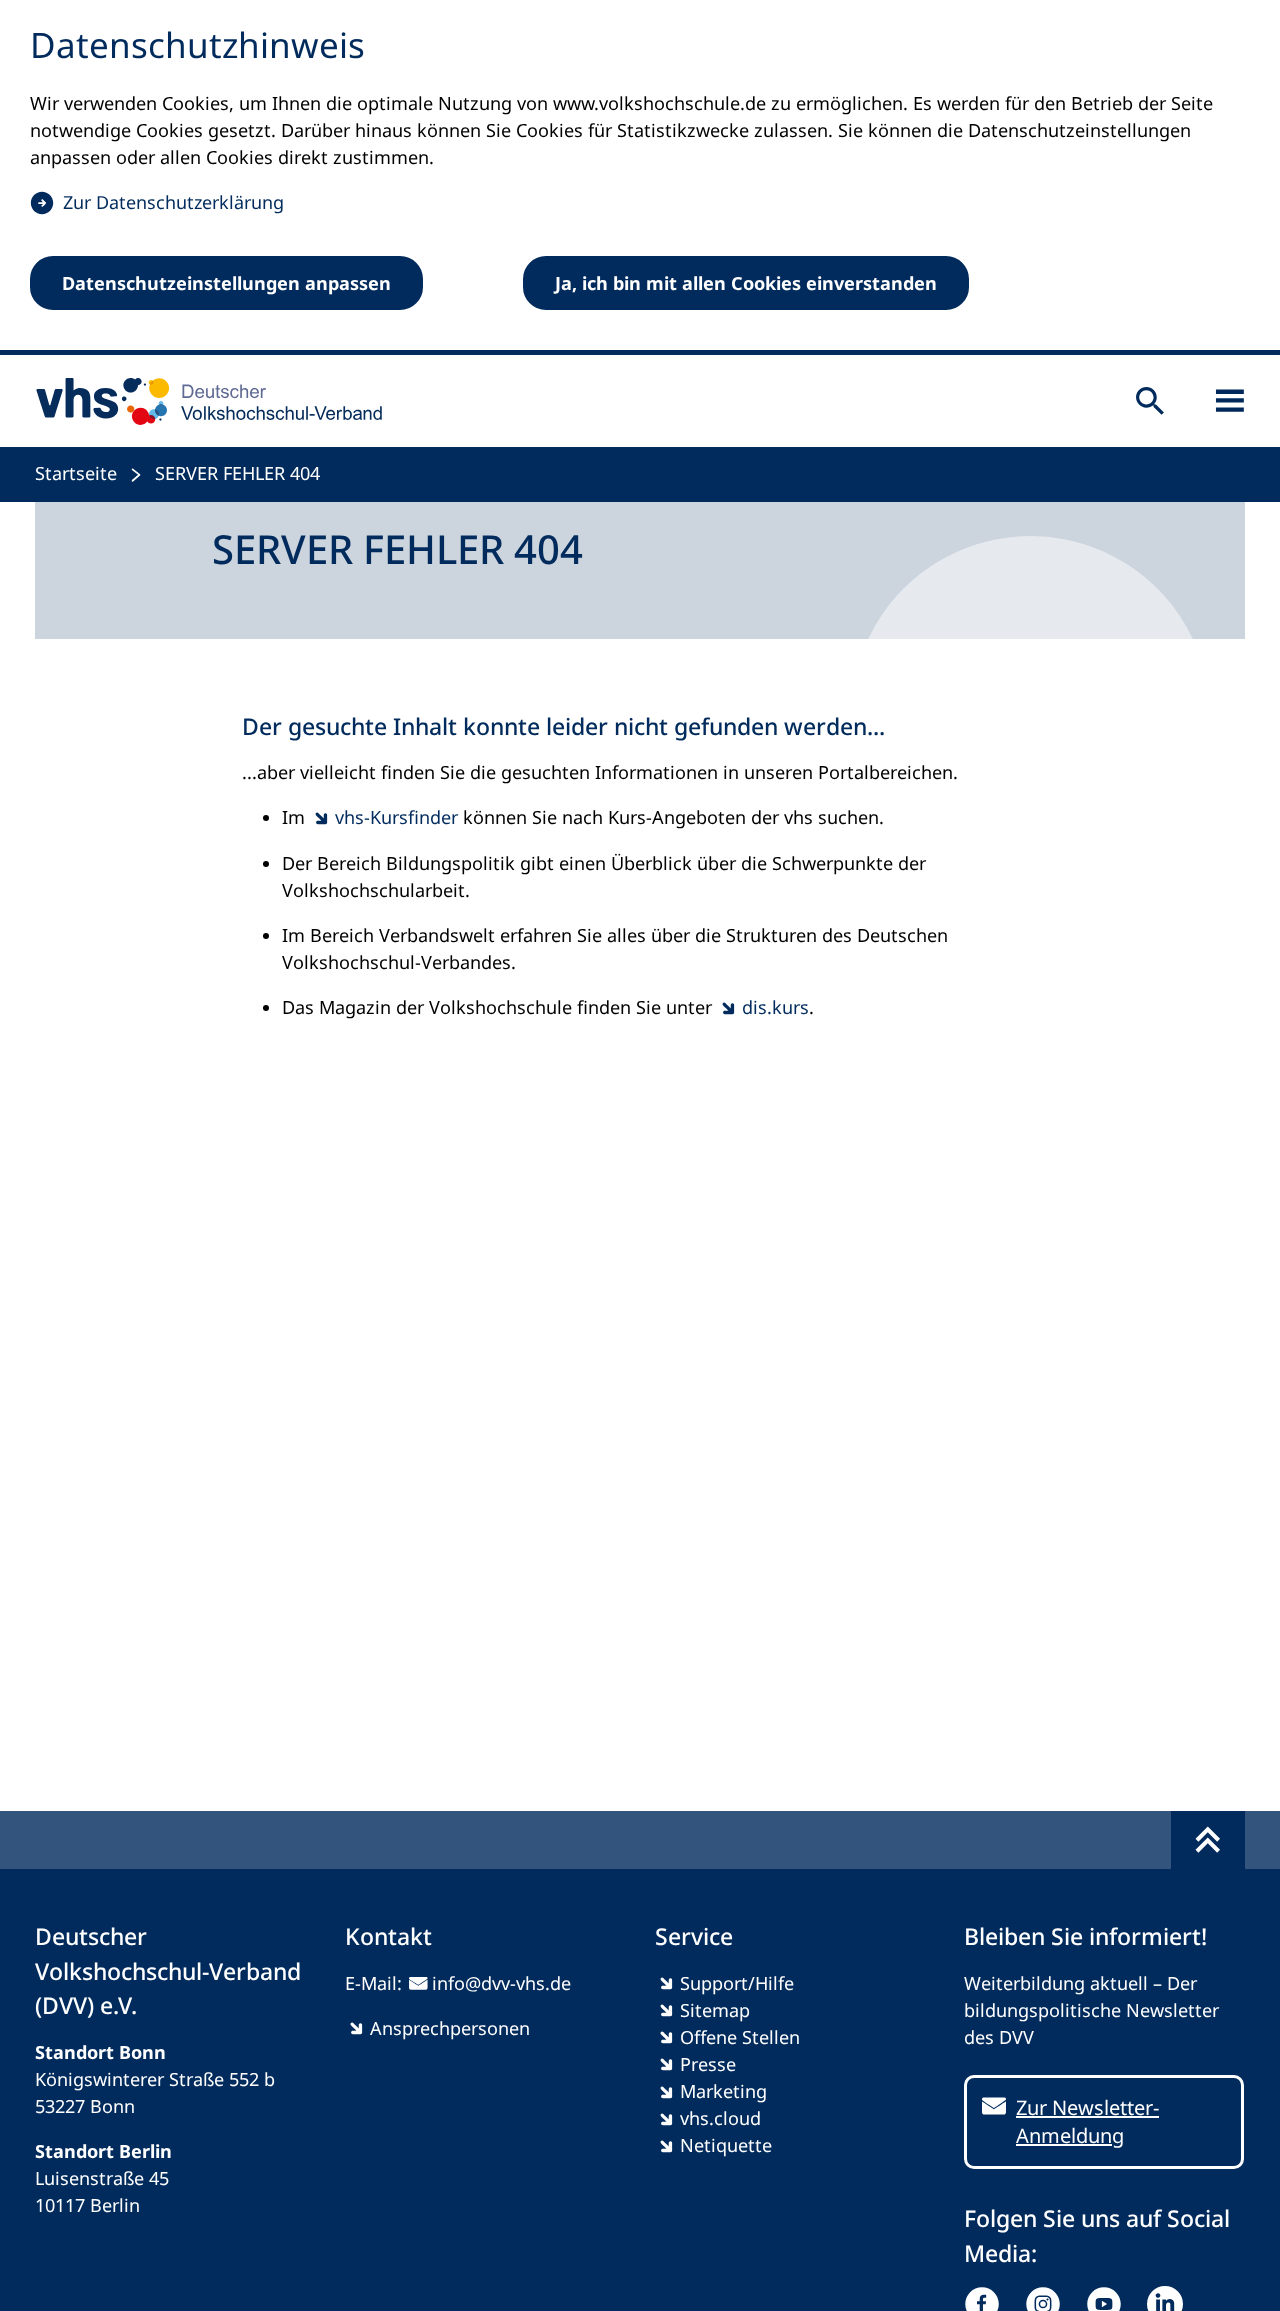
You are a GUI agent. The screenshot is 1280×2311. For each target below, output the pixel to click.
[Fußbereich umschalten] (1208, 1840)
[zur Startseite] (202, 401)
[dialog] (640, 177)
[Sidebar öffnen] (1230, 401)
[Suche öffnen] (1150, 401)
